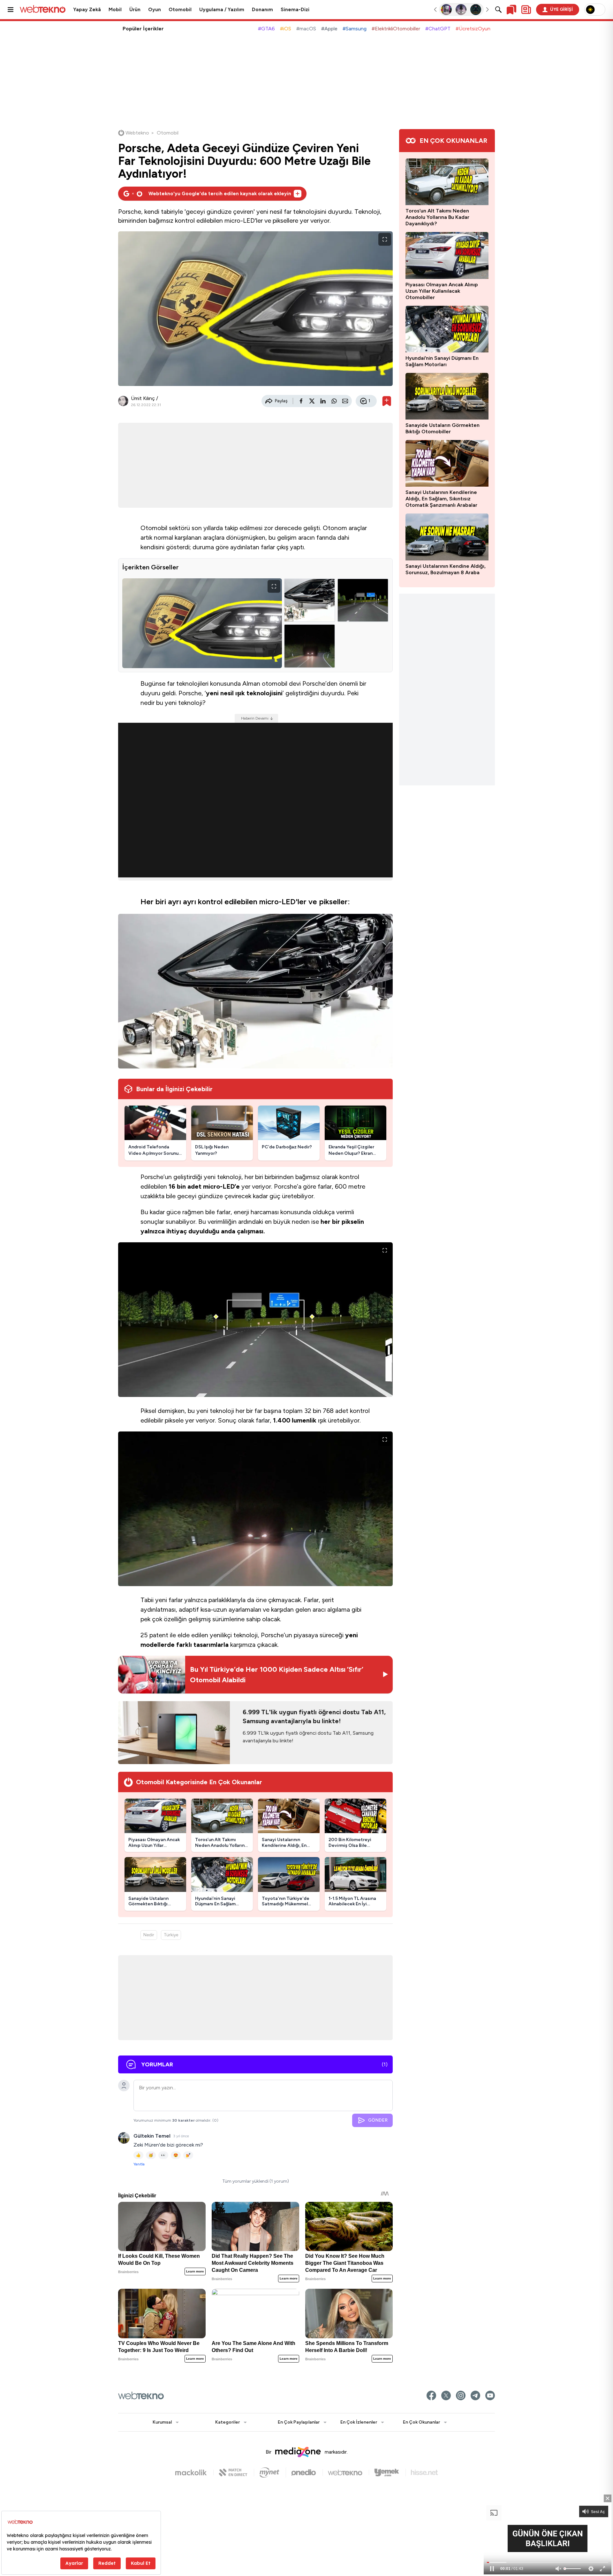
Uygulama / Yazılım (222, 10)
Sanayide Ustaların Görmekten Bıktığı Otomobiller (443, 428)
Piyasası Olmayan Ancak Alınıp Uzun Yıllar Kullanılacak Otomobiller (442, 291)
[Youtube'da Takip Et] (490, 2395)
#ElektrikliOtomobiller (396, 29)
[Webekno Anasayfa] (141, 2395)
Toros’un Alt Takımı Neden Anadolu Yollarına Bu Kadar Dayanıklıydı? (437, 217)
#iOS (286, 29)
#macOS (306, 29)
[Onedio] (307, 2472)
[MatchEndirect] (236, 2472)
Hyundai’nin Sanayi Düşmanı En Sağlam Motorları (442, 361)
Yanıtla (139, 2164)
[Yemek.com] (390, 2472)
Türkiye (171, 1935)
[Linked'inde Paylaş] (323, 401)
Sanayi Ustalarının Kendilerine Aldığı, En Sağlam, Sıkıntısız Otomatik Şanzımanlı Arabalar (441, 499)
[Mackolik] (194, 2472)
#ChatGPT (438, 29)
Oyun (155, 10)
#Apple (329, 29)
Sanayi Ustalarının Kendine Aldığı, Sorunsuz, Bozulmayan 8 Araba (446, 569)
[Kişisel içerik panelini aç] (526, 10)
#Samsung (355, 29)
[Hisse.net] (424, 2472)
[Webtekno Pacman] (476, 10)
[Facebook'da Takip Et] (431, 2395)
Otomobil (180, 10)
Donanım (262, 10)
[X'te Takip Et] (446, 2395)
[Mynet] (273, 2472)
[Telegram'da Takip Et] (475, 2395)
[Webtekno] (348, 2472)
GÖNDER (378, 2120)
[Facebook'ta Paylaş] (301, 401)
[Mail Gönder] (345, 401)
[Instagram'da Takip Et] (461, 2395)
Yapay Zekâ (87, 10)
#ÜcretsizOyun (473, 29)
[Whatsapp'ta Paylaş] (334, 401)
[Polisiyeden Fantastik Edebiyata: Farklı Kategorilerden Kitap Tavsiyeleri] (447, 10)
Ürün (135, 10)
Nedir (149, 1935)
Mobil (115, 10)
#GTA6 (266, 29)
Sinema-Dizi (295, 10)
